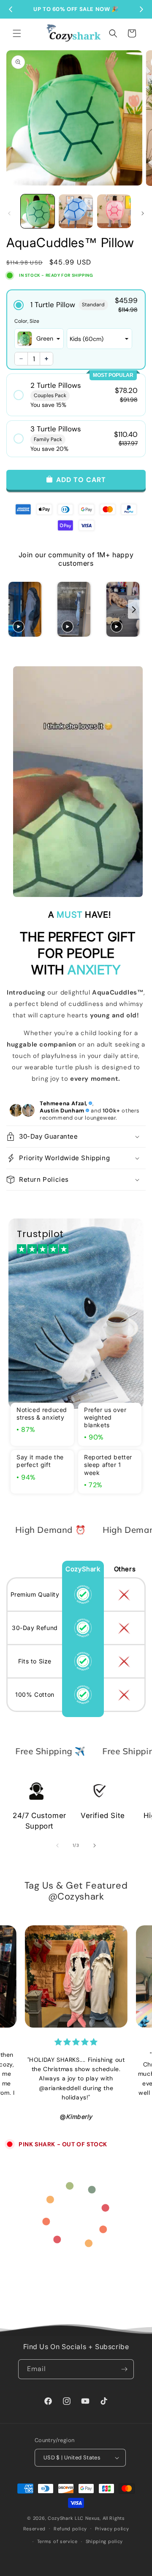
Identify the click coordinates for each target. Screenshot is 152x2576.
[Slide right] (143, 213)
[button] (17, 33)
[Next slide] (134, 609)
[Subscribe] (124, 2369)
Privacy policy (112, 2529)
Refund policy (70, 2529)
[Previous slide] (16, 609)
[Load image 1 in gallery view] (38, 211)
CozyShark (60, 2518)
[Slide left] (9, 213)
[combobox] (39, 339)
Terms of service (57, 2541)
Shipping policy (104, 2541)
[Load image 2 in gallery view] (76, 211)
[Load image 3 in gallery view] (114, 211)
